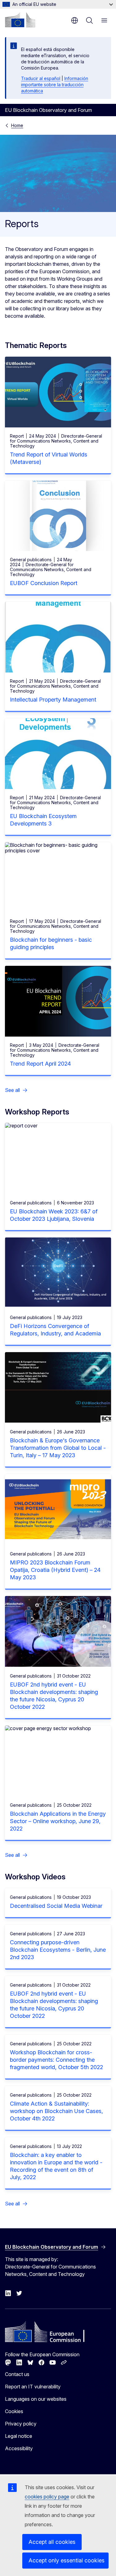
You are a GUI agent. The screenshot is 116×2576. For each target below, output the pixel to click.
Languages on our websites (36, 2399)
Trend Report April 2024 (40, 1064)
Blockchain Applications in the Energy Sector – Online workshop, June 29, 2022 (58, 1821)
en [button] (75, 20)
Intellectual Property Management (53, 700)
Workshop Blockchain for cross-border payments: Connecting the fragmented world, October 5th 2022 (56, 2060)
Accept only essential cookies (67, 2560)
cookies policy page (47, 2497)
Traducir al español (41, 78)
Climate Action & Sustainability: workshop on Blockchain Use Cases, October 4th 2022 (56, 2111)
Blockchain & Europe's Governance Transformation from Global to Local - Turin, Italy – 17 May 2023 (58, 1448)
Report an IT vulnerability (33, 2387)
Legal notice (19, 2436)
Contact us (17, 2374)
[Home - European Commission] (20, 20)
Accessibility (19, 2448)
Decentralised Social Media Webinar (56, 1906)
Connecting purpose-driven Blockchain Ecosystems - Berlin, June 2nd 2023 (58, 1950)
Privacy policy (21, 2424)
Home (17, 125)
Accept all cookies (52, 2542)
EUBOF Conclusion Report (44, 583)
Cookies (14, 2411)
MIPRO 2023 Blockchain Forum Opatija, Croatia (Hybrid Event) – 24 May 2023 (55, 1570)
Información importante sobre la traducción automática (55, 85)
